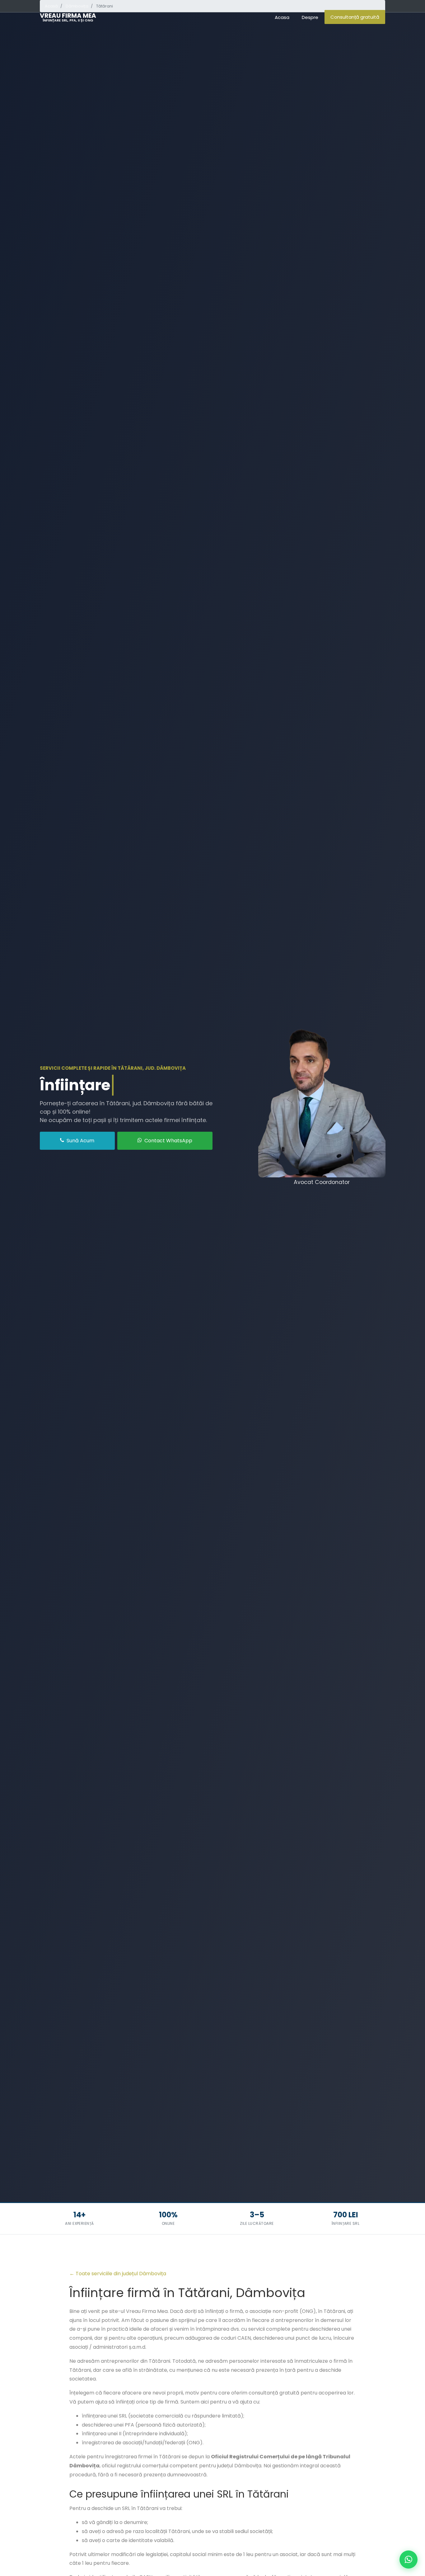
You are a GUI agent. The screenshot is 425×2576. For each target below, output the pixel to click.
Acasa (282, 17)
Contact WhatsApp (168, 1141)
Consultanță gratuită (355, 17)
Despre (310, 17)
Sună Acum (80, 1141)
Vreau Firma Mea (68, 17)
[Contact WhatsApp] (409, 2559)
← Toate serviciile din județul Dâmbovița (118, 2274)
